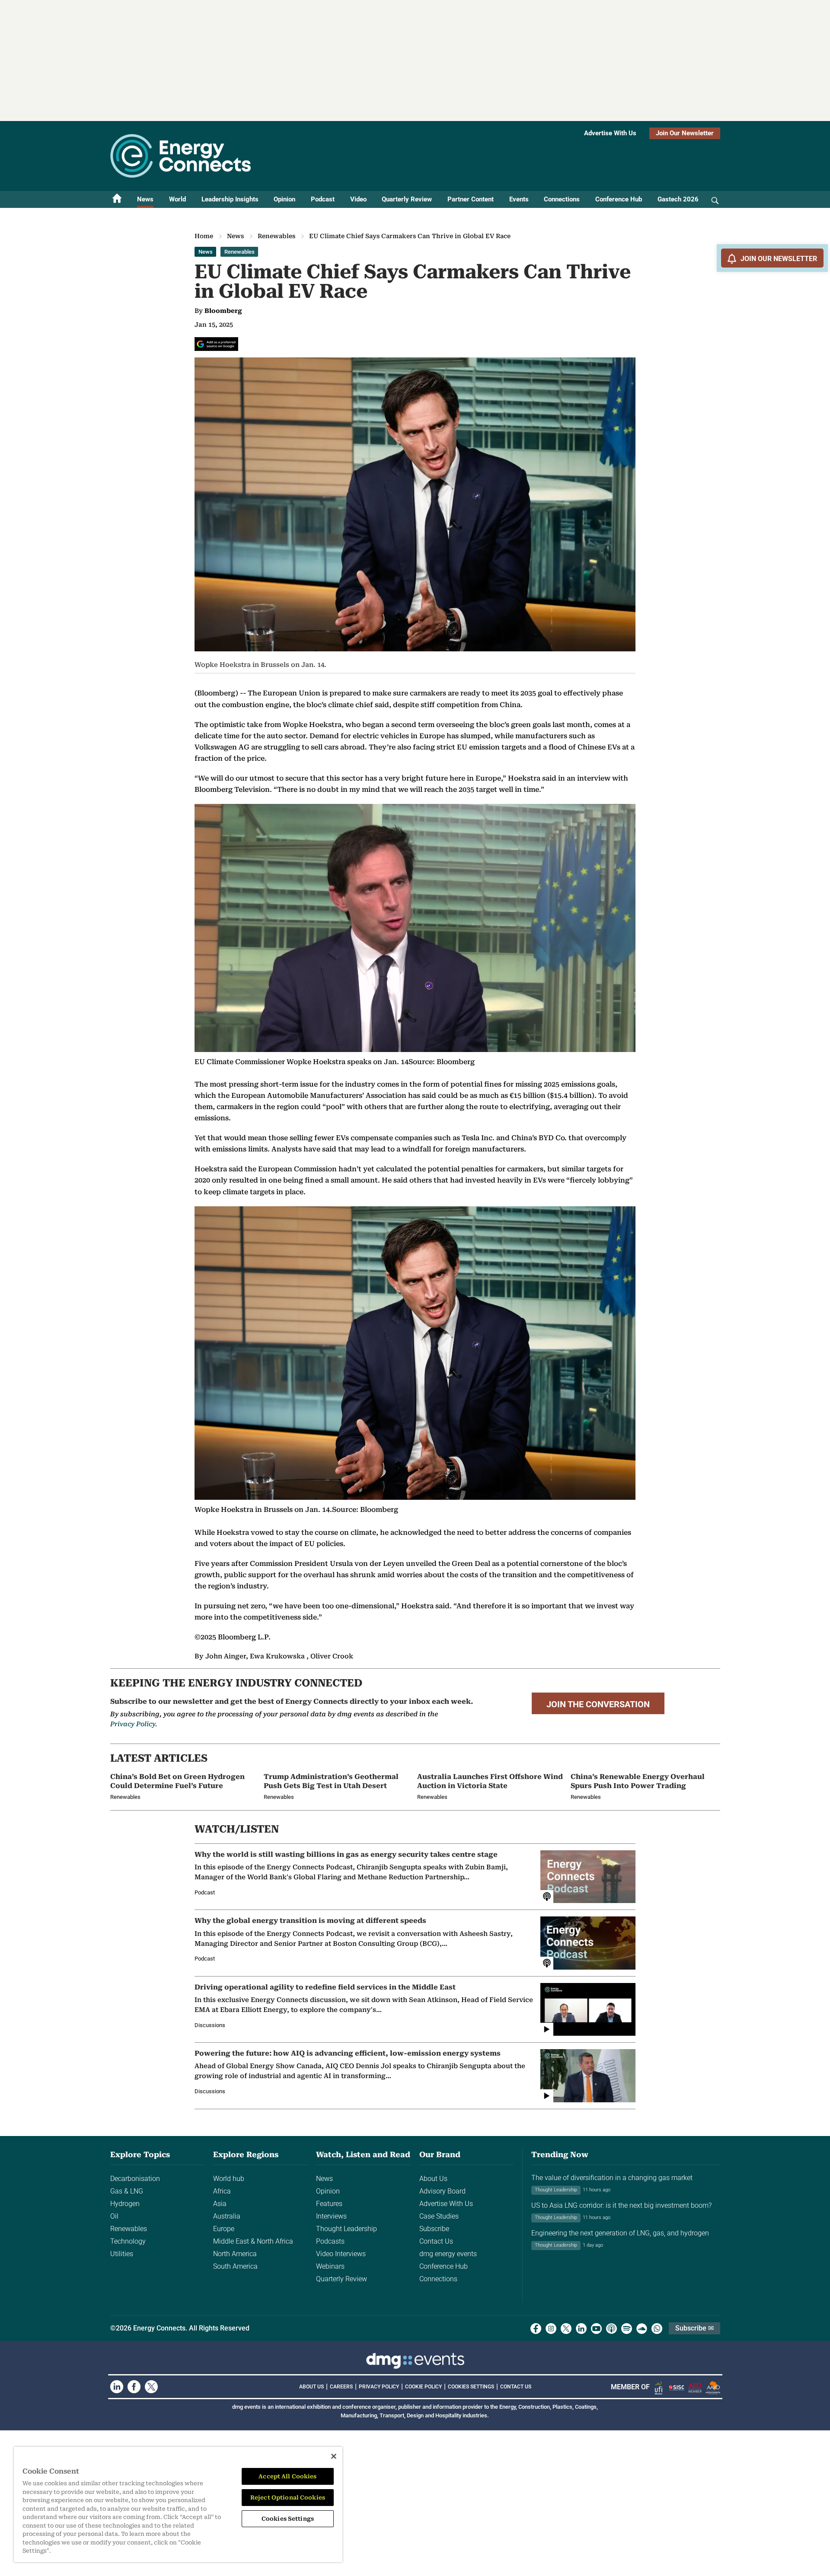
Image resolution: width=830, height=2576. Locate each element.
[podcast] (611, 2329)
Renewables (276, 236)
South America (235, 2266)
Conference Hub (619, 199)
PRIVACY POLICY (379, 2387)
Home (204, 236)
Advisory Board (442, 2191)
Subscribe (434, 2229)
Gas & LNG (127, 2191)
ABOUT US (311, 2387)
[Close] (334, 2456)
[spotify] (627, 2329)
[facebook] (536, 2329)
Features (329, 2204)
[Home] (117, 199)
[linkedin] (581, 2329)
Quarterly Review (407, 199)
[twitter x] (566, 2329)
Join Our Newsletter (685, 133)
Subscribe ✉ (694, 2328)
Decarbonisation (135, 2179)
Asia (220, 2204)
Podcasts (330, 2241)
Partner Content (471, 199)
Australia (227, 2216)
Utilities (122, 2254)
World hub (229, 2179)
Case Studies (439, 2216)
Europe (224, 2229)
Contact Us (436, 2241)
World (177, 199)
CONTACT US (516, 2387)
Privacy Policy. (134, 1724)
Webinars (330, 2266)
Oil (114, 2216)
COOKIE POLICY (423, 2387)
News (145, 199)
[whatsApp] (657, 2329)
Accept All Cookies (287, 2476)
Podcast (323, 199)
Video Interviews (341, 2254)
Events (519, 199)
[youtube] (596, 2329)
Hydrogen (125, 2204)
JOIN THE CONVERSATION (598, 1704)
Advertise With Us (610, 133)
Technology (128, 2241)
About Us (433, 2179)
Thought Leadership (346, 2229)
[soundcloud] (642, 2329)
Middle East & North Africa (253, 2241)
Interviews (331, 2216)
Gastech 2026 (678, 199)
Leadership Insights (230, 199)
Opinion (284, 199)
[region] (178, 2504)
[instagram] (551, 2329)
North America (235, 2254)
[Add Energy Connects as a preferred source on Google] (216, 344)
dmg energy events (448, 2254)
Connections (562, 199)
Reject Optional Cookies (288, 2498)
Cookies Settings (471, 2387)
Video (358, 199)
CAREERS (341, 2387)
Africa (222, 2191)
